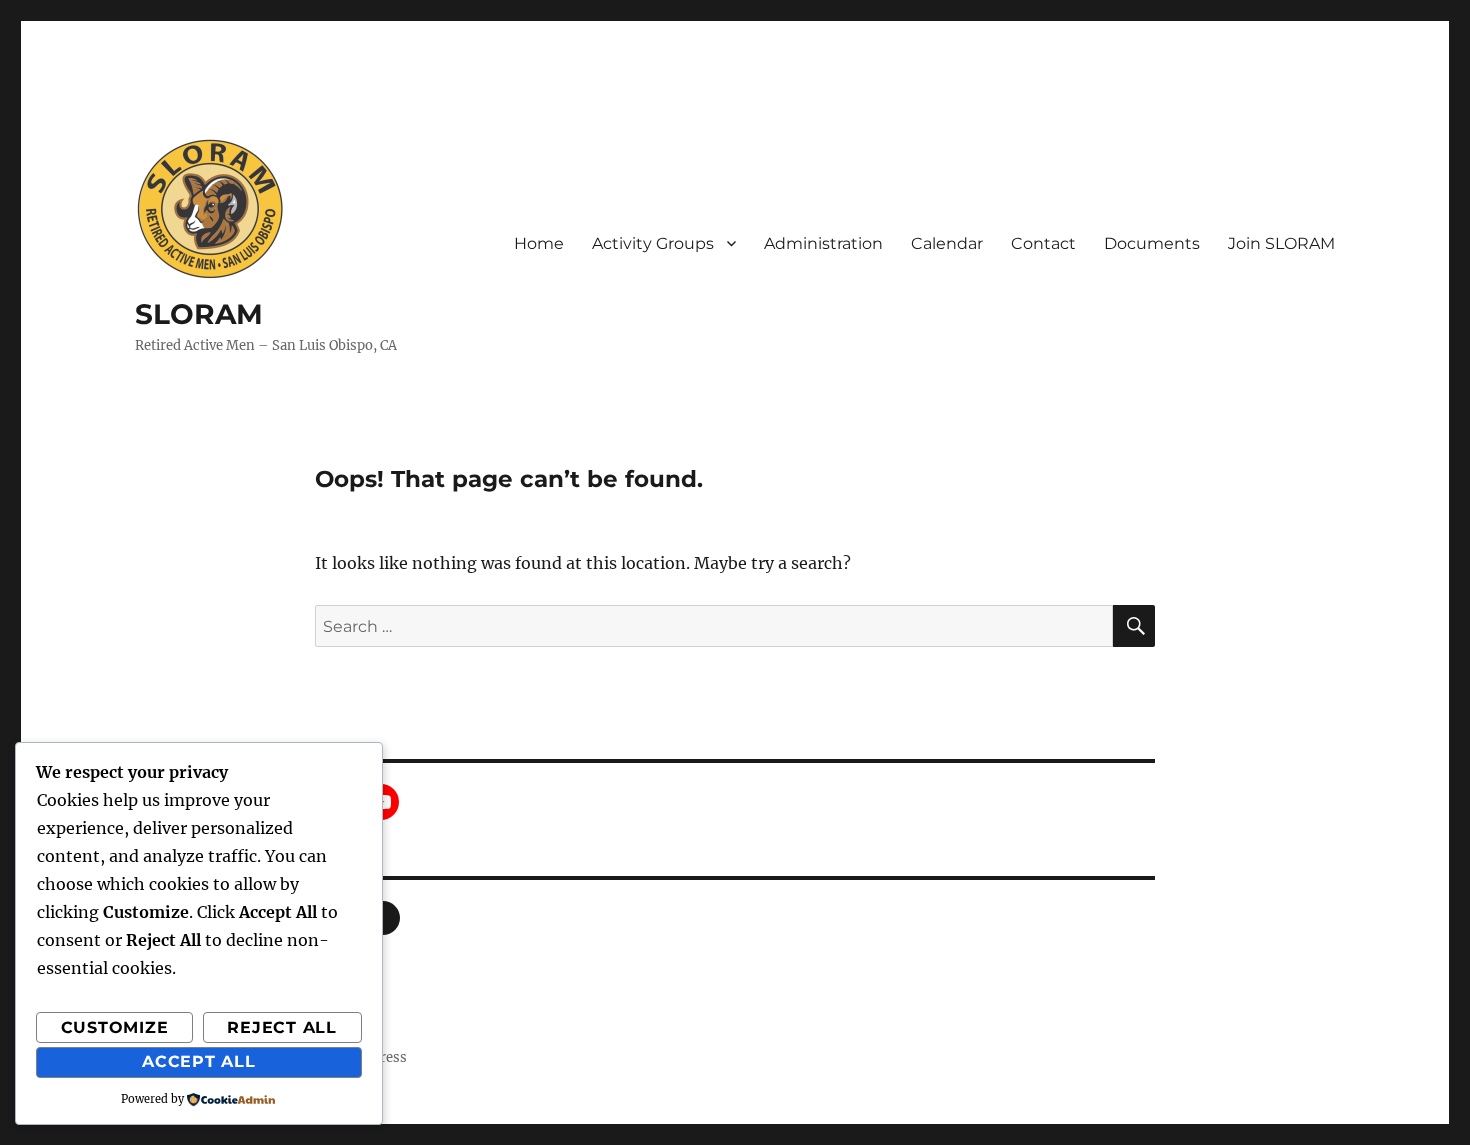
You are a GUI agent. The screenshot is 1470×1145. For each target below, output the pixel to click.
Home (539, 243)
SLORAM (199, 314)
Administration (823, 243)
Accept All (199, 1061)
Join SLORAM (1281, 243)
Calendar (947, 243)
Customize (115, 1027)
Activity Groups (653, 243)
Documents (1152, 243)
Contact (1043, 243)
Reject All (282, 1027)
